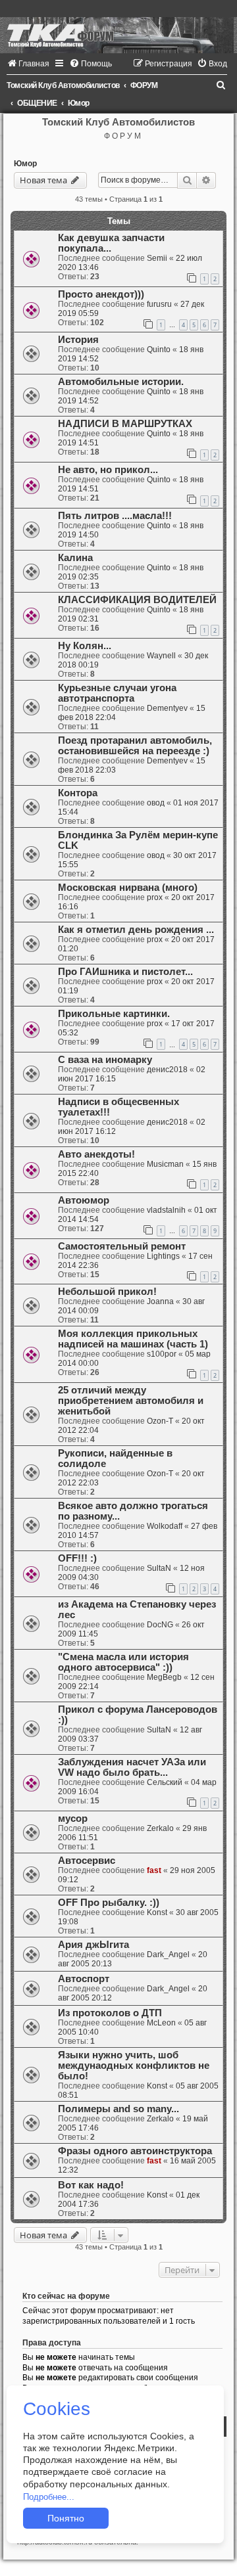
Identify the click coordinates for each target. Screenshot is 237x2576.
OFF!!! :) (77, 1558)
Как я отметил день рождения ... (136, 930)
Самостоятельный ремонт (122, 1246)
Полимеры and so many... (118, 2109)
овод (156, 803)
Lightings (163, 1256)
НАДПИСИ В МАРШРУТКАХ (125, 424)
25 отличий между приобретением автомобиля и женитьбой (131, 1401)
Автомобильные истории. (121, 382)
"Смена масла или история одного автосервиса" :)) (123, 1662)
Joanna (160, 1301)
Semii (157, 258)
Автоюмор (84, 1200)
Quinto (159, 350)
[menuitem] (28, 64)
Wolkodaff (165, 1526)
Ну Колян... (85, 646)
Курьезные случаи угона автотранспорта (117, 693)
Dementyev (167, 708)
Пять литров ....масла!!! (115, 516)
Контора (78, 793)
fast (154, 1870)
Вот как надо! (91, 2185)
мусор (73, 1819)
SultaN (159, 1568)
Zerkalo (160, 1828)
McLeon (161, 2023)
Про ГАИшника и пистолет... (125, 972)
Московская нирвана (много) (128, 888)
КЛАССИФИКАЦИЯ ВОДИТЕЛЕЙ (137, 600)
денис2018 (167, 1070)
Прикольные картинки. (114, 1014)
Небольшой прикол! (107, 1292)
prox (155, 897)
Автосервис (87, 1861)
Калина (75, 558)
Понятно (66, 2518)
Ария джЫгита (93, 1945)
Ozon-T (160, 1421)
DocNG (160, 1625)
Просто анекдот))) (101, 294)
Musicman (165, 1164)
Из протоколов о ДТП (110, 2013)
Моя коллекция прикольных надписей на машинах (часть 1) (133, 1339)
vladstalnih (166, 1210)
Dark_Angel (168, 1955)
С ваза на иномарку (105, 1060)
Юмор (25, 164)
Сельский (165, 1782)
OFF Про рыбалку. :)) (109, 1903)
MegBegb (164, 1677)
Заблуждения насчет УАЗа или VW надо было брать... (132, 1767)
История (78, 340)
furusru (159, 304)
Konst (157, 1912)
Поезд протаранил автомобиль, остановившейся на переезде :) (135, 746)
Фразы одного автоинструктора (135, 2151)
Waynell (161, 656)
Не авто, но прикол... (108, 470)
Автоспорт (84, 1979)
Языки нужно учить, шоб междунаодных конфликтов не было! (134, 2066)
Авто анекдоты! (96, 1154)
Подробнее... (49, 2497)
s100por (162, 1354)
